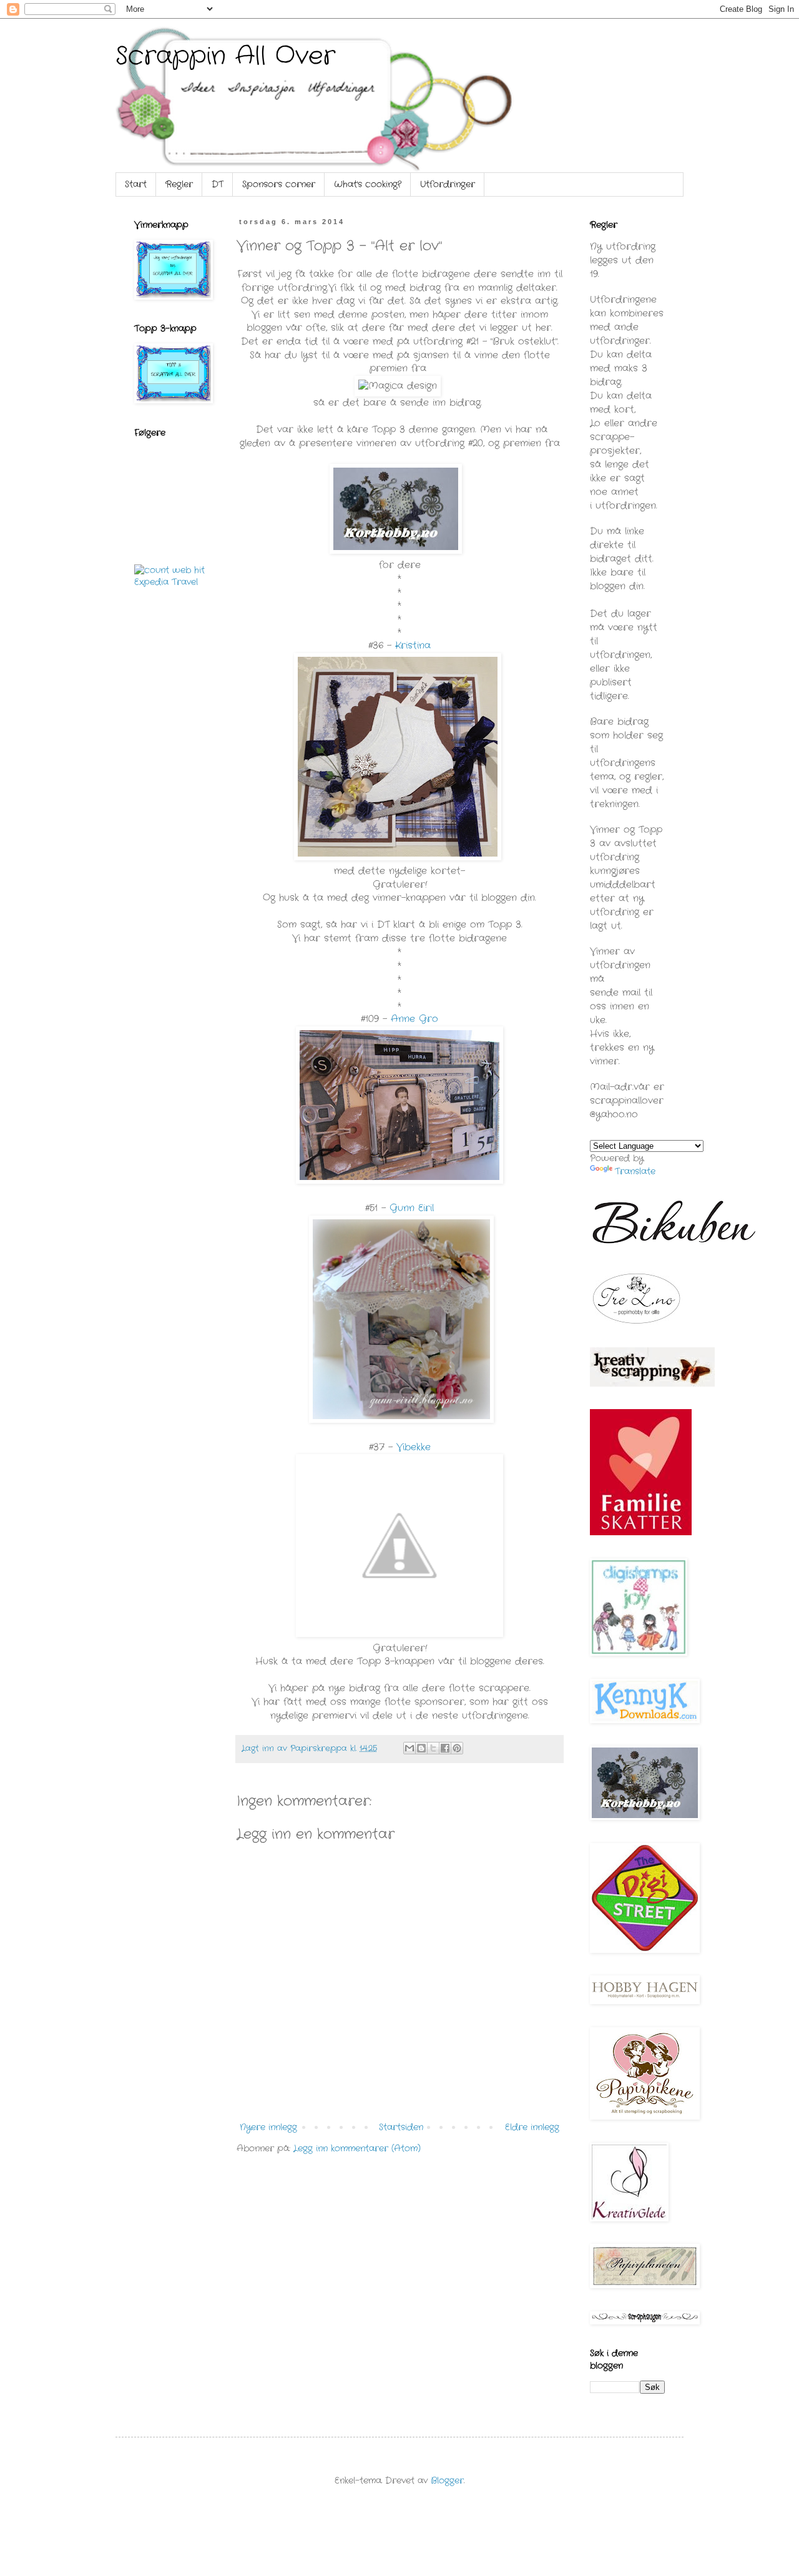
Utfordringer (448, 184)
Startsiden (401, 2127)
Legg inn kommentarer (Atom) (357, 2148)
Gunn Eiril (410, 1208)
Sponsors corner (279, 184)
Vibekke (414, 1447)
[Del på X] (433, 1748)
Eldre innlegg (532, 2127)
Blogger (447, 2480)
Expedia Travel (166, 582)
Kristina (413, 646)
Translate (635, 1171)
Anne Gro (413, 1019)
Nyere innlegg (268, 2127)
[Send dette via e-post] (409, 1748)
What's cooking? (368, 184)
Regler (179, 184)
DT (218, 184)
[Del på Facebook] (445, 1748)
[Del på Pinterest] (457, 1748)
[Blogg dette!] (421, 1748)
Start (136, 184)
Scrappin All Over (225, 57)
